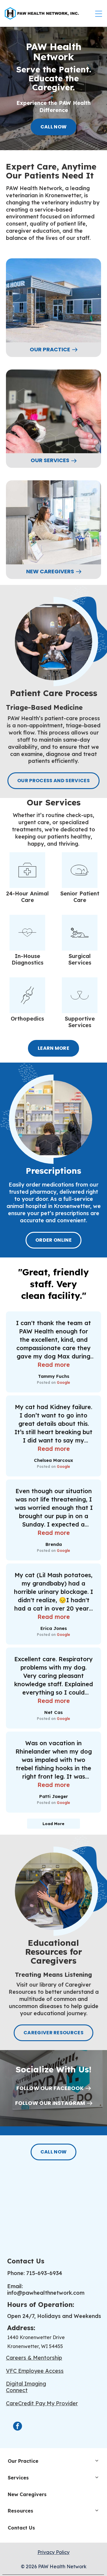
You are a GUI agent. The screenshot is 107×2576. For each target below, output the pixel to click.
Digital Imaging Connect (26, 2387)
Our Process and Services (53, 781)
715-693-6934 (44, 2273)
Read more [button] (54, 1365)
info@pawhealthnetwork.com (46, 2293)
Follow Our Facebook (50, 2088)
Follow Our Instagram (50, 2103)
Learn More (53, 1048)
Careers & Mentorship (34, 2358)
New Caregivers (50, 572)
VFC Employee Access (35, 2371)
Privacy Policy (53, 2552)
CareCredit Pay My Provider (42, 2403)
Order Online (53, 1240)
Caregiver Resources (53, 2033)
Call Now (54, 127)
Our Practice (50, 350)
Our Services (50, 460)
